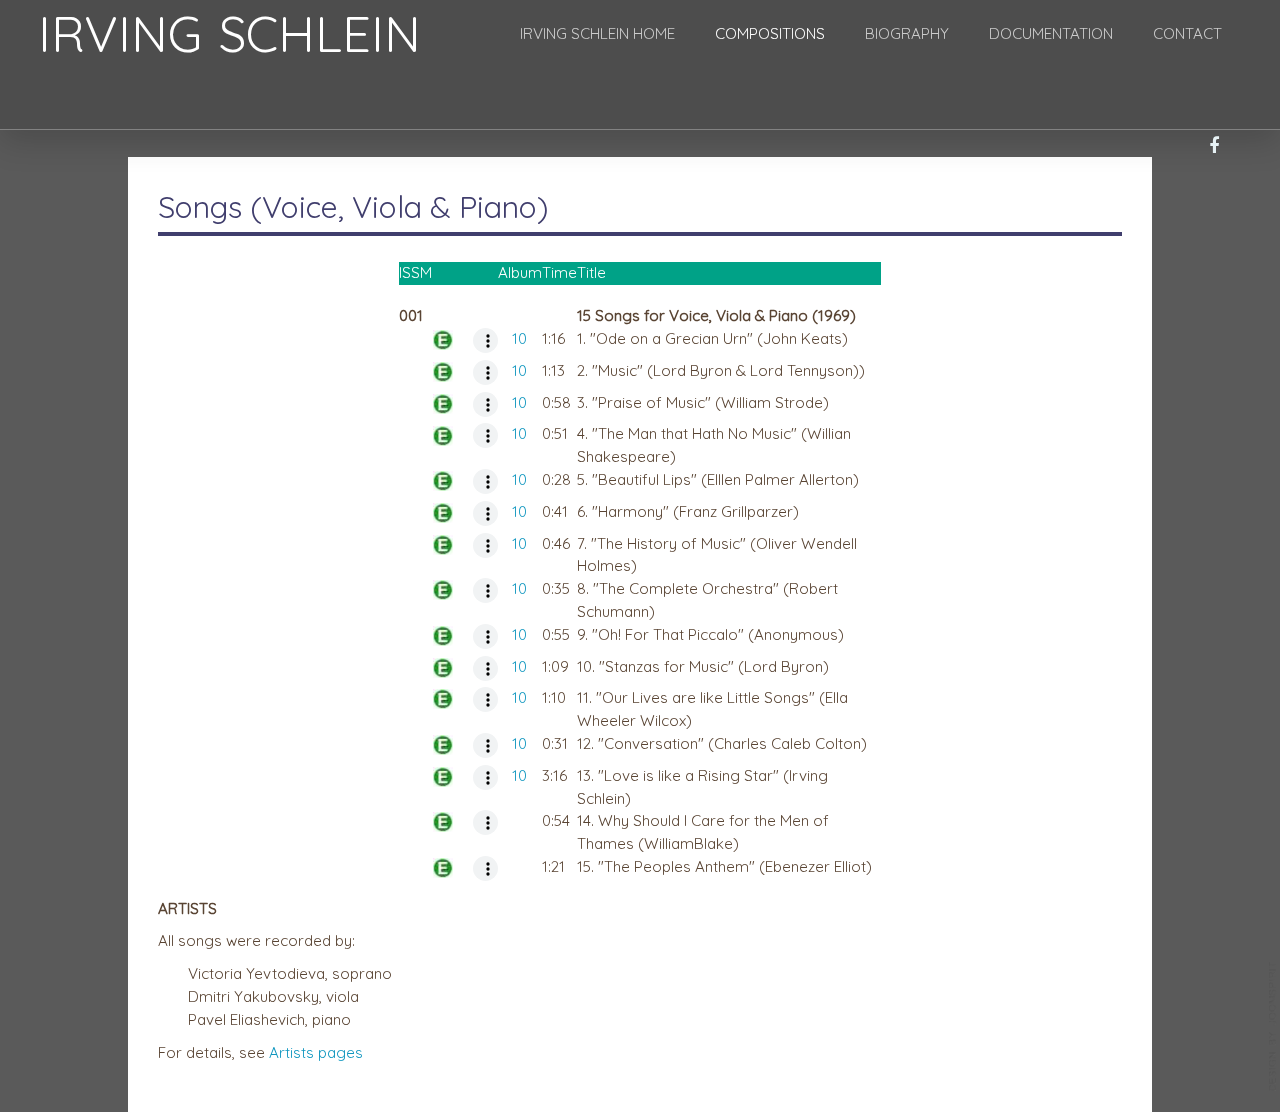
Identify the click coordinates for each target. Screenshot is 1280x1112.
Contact (1187, 33)
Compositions (770, 33)
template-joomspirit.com (1273, 1027)
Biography (907, 33)
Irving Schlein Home (597, 33)
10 (519, 338)
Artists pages (316, 1052)
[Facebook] (1214, 147)
